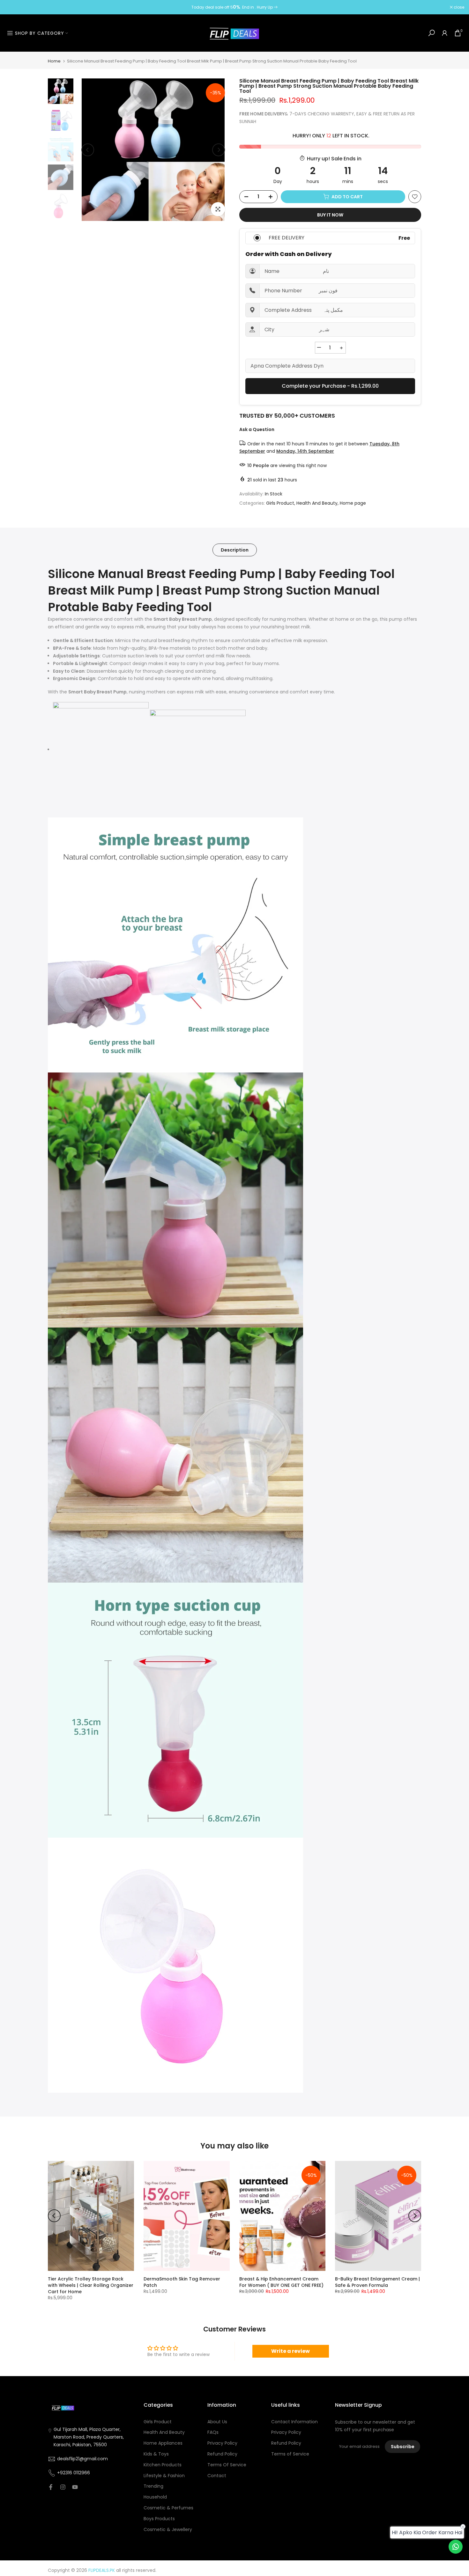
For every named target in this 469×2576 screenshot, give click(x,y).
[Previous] (88, 150)
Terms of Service (290, 2454)
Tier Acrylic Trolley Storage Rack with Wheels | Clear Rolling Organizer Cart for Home (91, 2285)
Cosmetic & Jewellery (168, 2530)
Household (155, 2497)
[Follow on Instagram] (63, 2487)
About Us (217, 2422)
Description (235, 550)
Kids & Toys (156, 2454)
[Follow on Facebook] (51, 2487)
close (13, 7)
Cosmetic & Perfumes (168, 2508)
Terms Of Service (227, 2465)
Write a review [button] (290, 2351)
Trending (153, 2486)
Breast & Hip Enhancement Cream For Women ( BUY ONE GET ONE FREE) (281, 2282)
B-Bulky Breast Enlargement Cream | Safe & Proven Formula (377, 2282)
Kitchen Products (163, 2465)
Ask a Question (257, 429)
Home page (353, 503)
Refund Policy (222, 2454)
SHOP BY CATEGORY (40, 33)
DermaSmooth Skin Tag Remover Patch (182, 2282)
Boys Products (159, 2519)
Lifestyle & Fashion (164, 2476)
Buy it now (330, 215)
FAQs (213, 2432)
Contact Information (294, 2422)
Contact (217, 2476)
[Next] (219, 150)
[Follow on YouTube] (75, 2487)
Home (54, 61)
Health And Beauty (317, 503)
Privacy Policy (222, 2443)
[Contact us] (456, 2547)
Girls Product (280, 503)
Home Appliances (163, 2443)
